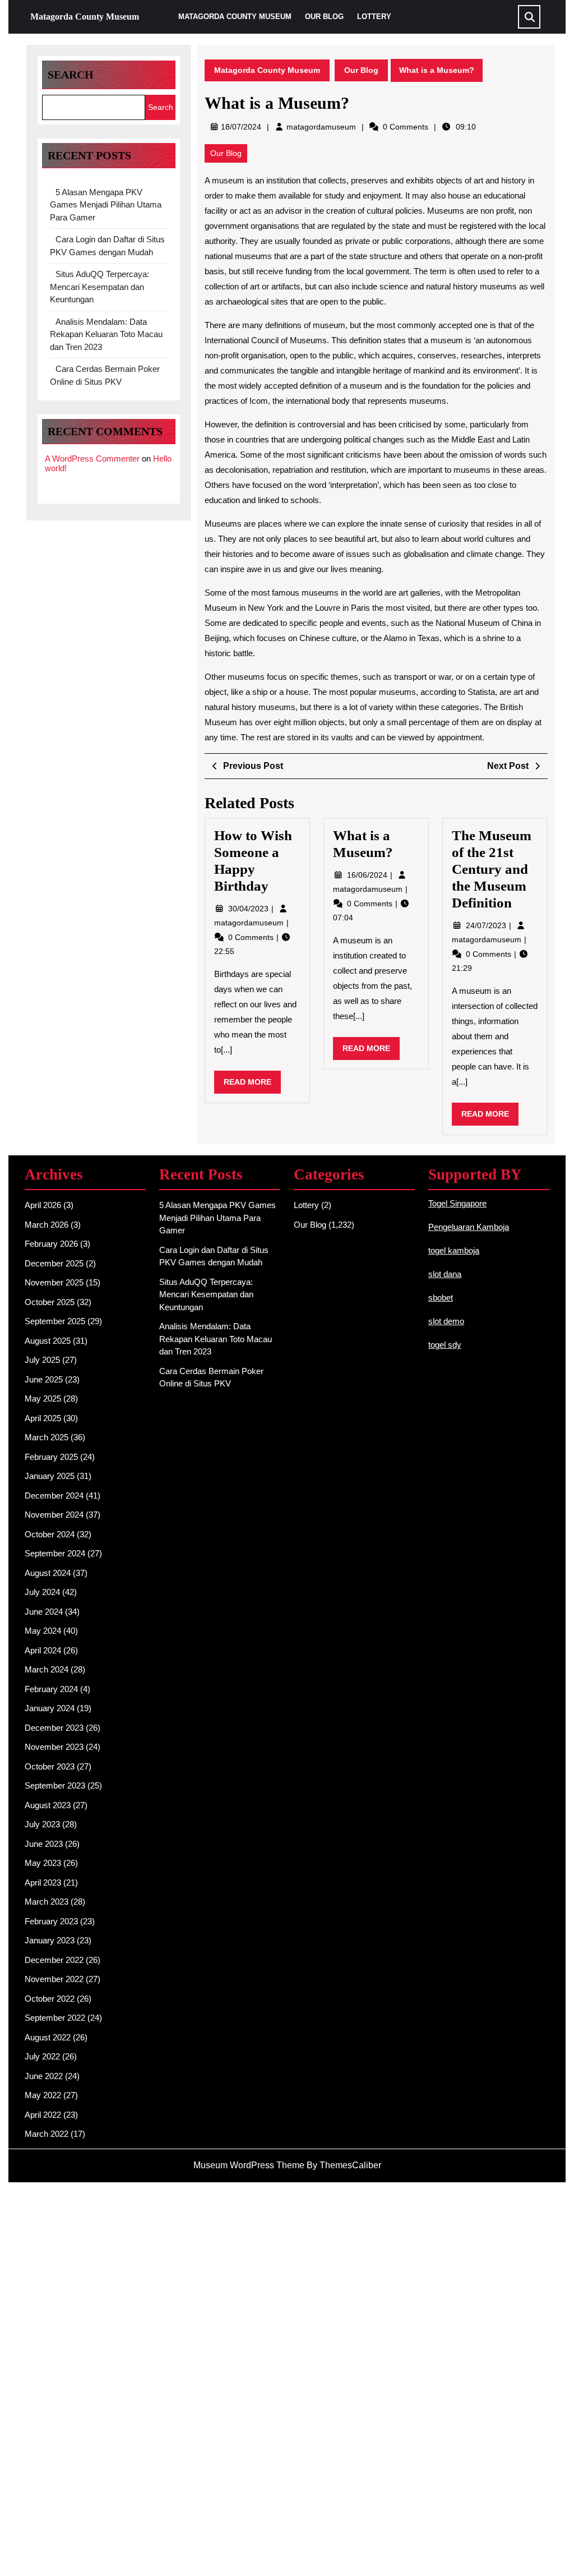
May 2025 (43, 1398)
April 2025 (43, 1418)
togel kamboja (454, 1250)
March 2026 (47, 1225)
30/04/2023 (249, 909)
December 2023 (54, 1728)
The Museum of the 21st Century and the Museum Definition (492, 869)
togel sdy (445, 1345)
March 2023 (47, 1902)
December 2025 (54, 1263)
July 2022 (42, 2056)
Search (71, 75)
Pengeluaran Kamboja (469, 1227)
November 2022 (54, 1979)
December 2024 (54, 1496)
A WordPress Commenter (92, 458)
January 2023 (50, 1940)
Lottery (374, 17)
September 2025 (55, 1321)
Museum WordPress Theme (249, 2165)
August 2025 (48, 1341)
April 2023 (43, 1883)
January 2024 (50, 1708)
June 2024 (44, 1612)
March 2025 (47, 1437)
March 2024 (47, 1669)
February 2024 (51, 1689)
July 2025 (42, 1360)
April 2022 (43, 2115)
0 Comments (252, 937)
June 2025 (44, 1379)
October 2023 (50, 1766)
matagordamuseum (321, 127)
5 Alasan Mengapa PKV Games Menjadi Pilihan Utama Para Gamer (106, 205)
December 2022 (54, 1960)
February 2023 (51, 1921)
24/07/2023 (487, 925)
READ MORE (252, 1085)
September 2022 (55, 2018)
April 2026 (43, 1205)
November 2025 (54, 1282)
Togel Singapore (457, 1203)
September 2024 (55, 1553)
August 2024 (48, 1573)
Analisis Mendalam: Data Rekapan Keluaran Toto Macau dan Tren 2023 (106, 334)
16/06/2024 (368, 875)
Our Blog (324, 17)
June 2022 (44, 2076)
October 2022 (50, 1999)
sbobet (441, 1298)
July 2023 (42, 1824)
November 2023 (54, 1747)
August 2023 (48, 1805)
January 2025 (50, 1476)
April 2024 (43, 1650)
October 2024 (50, 1534)
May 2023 (43, 1863)
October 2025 (50, 1302)
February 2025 (51, 1457)
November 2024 (54, 1515)
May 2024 (43, 1631)
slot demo (446, 1321)
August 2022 (48, 2037)
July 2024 (42, 1592)
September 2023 (55, 1785)
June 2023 (44, 1844)
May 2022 (43, 2095)
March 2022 (47, 2134)
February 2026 (51, 1244)
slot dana (445, 1274)
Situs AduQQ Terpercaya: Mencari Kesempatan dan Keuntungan (99, 287)
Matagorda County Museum (85, 17)
